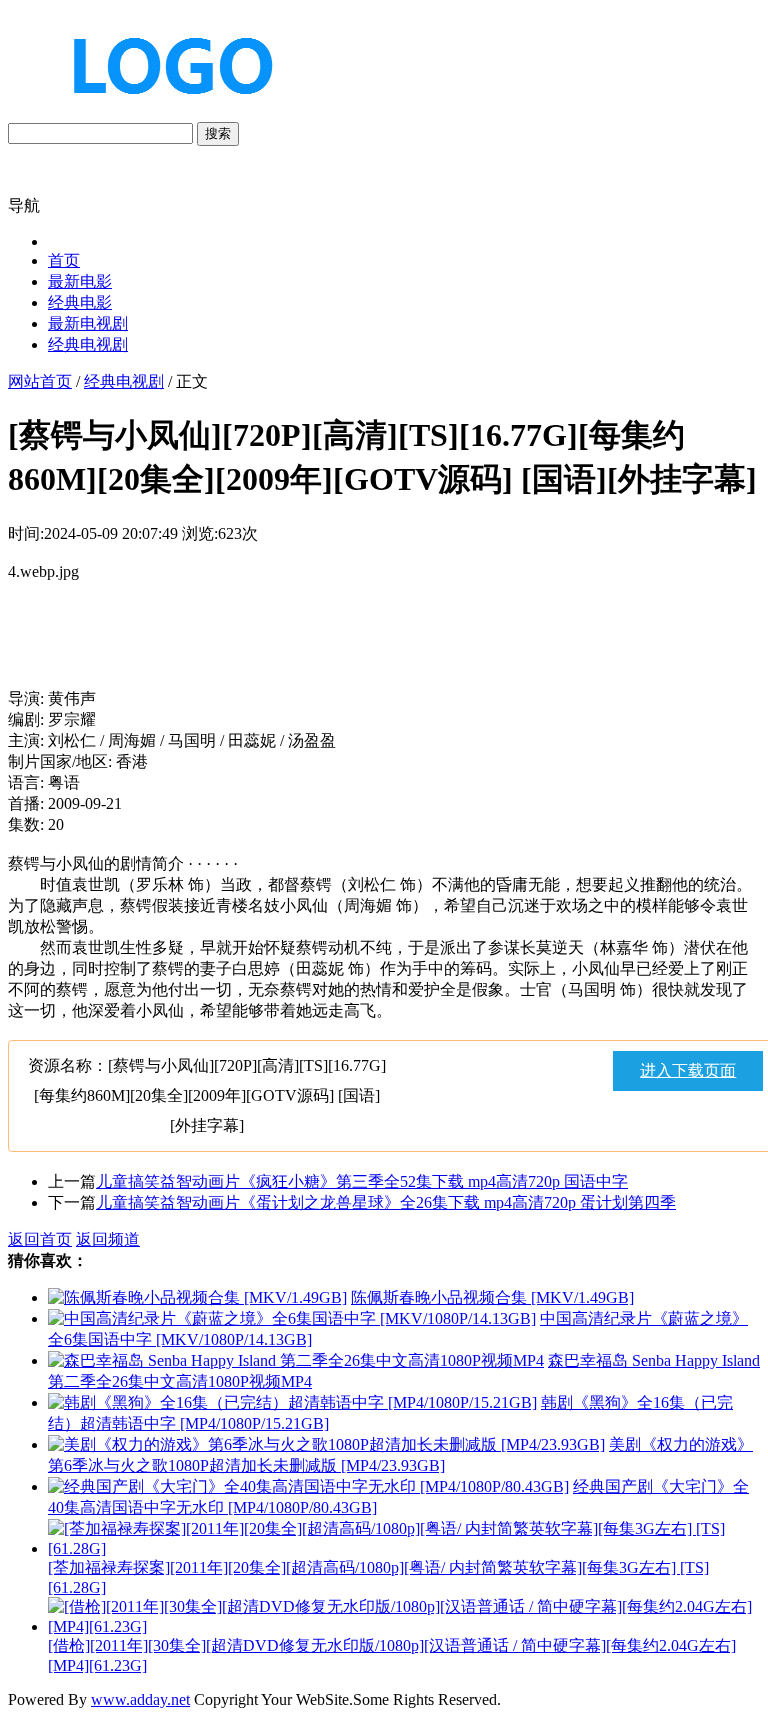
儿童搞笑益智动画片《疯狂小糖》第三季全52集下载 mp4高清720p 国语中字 (362, 1181)
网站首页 (40, 381)
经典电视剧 (88, 344)
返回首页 (40, 1239)
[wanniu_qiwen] (164, 112)
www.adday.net (140, 1699)
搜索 (218, 133)
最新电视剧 (88, 323)
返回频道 (108, 1239)
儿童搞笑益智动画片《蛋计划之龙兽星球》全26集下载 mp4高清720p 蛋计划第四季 (386, 1202)
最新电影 (80, 281)
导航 (24, 205)
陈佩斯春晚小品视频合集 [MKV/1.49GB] (492, 1297)
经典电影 (80, 302)
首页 (64, 260)
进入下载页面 (688, 1070)
